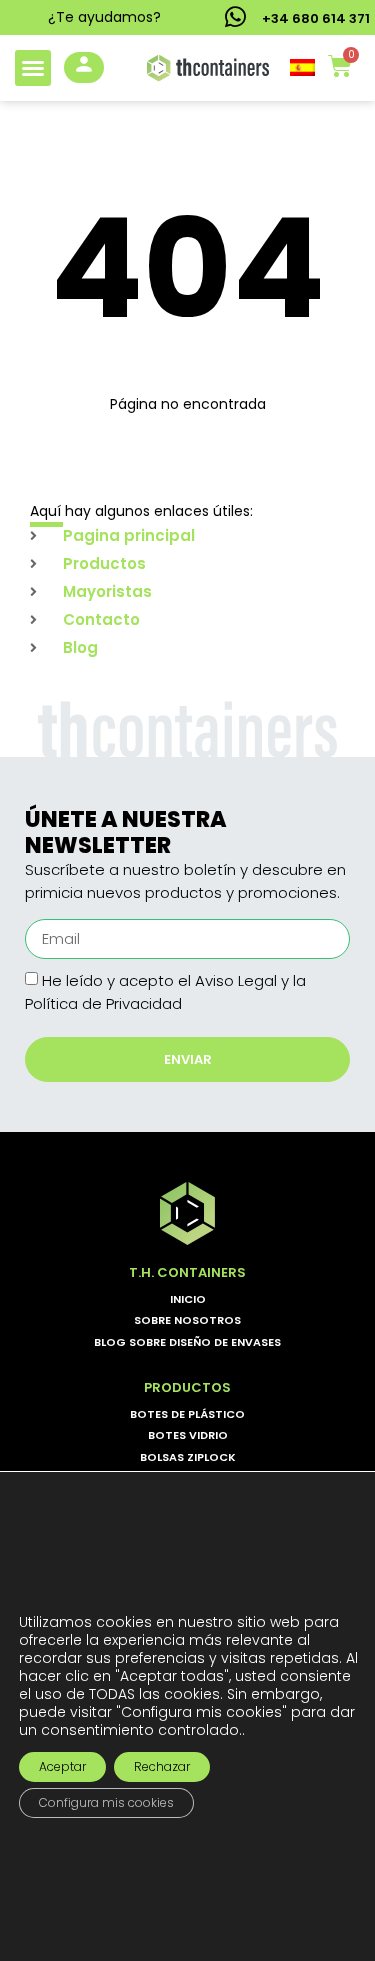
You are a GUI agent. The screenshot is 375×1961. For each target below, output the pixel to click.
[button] (33, 68)
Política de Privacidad (103, 1003)
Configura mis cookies (106, 1801)
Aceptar (62, 1765)
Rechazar (162, 1765)
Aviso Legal (236, 980)
